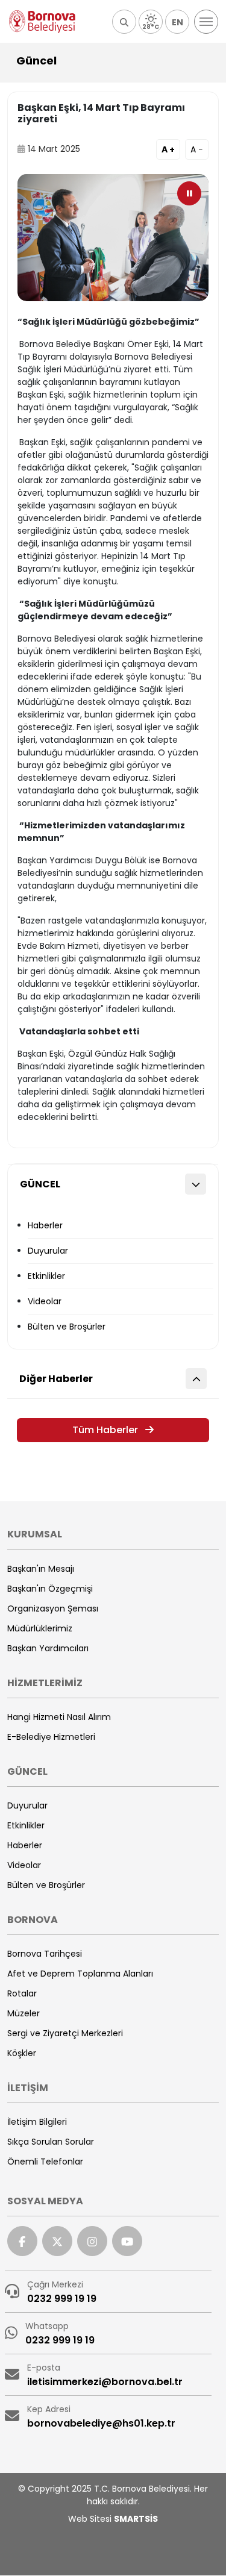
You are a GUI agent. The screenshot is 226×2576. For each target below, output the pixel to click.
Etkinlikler (46, 1276)
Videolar (45, 1301)
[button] (124, 22)
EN (177, 22)
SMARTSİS (136, 2519)
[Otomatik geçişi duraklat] (189, 193)
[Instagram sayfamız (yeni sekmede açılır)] (92, 2241)
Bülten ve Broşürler (67, 1327)
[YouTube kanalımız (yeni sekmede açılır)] (127, 2241)
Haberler (45, 1225)
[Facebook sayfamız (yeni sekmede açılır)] (22, 2241)
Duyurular (48, 1251)
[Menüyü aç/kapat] (206, 22)
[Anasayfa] (42, 22)
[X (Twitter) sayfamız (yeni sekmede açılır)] (57, 2241)
